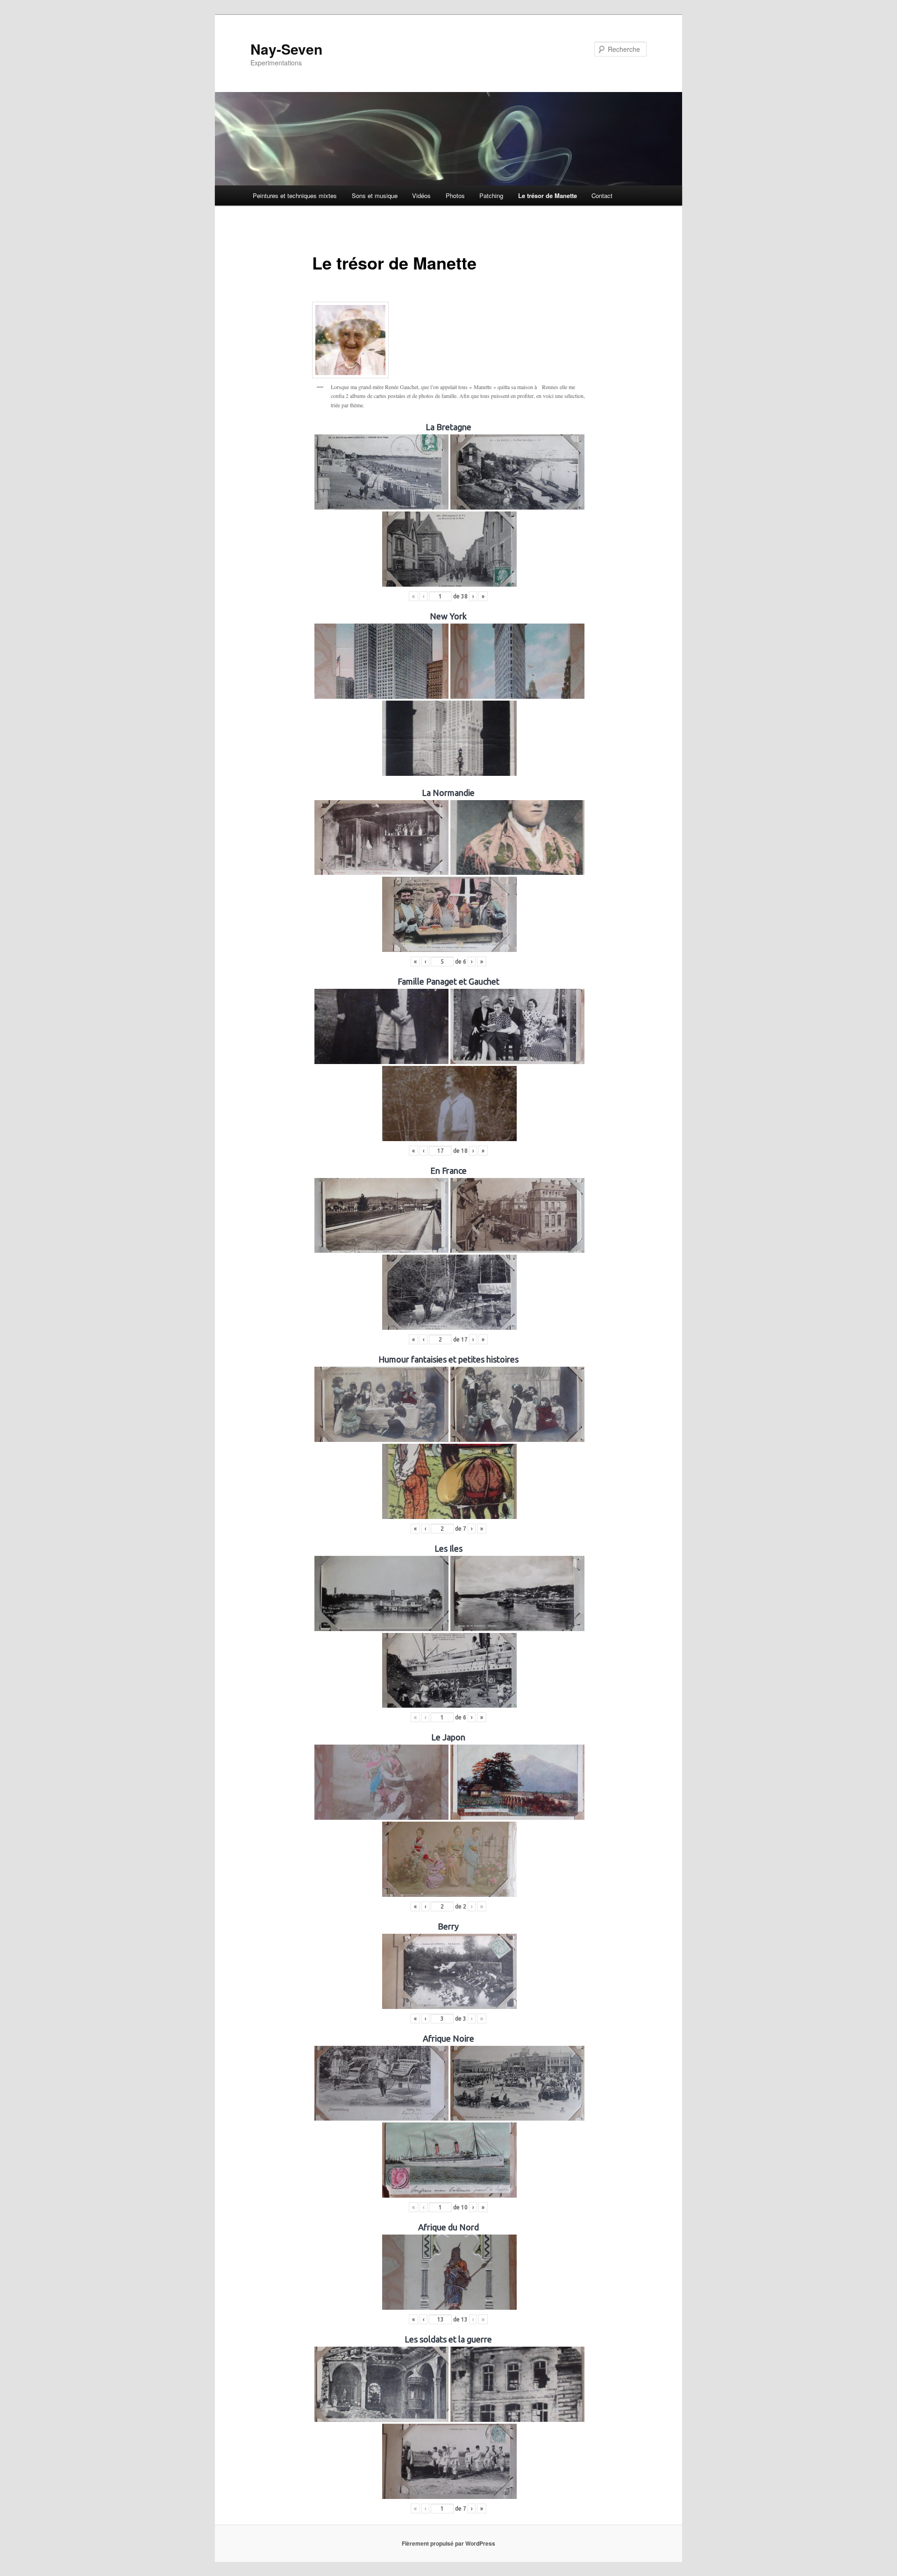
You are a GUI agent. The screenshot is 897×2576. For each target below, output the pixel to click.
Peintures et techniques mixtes (295, 195)
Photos (455, 195)
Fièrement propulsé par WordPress (448, 2543)
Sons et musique (375, 195)
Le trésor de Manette (548, 195)
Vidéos (421, 195)
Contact (602, 195)
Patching (491, 195)
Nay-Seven (286, 49)
